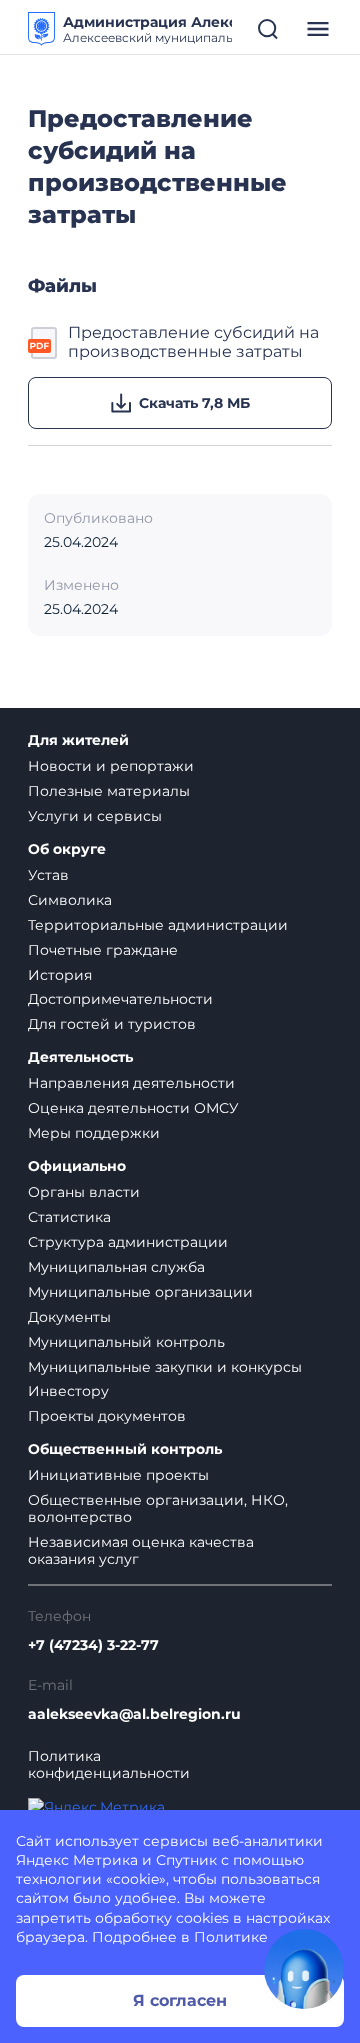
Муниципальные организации (140, 1292)
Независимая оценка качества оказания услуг (141, 1550)
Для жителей (78, 740)
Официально (77, 1166)
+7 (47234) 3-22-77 (93, 1645)
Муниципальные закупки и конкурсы (165, 1367)
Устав (48, 875)
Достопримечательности (120, 999)
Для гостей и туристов (112, 1024)
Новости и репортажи (111, 766)
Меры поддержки (94, 1133)
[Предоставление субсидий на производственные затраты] (44, 342)
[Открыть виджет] (304, 1969)
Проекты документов (107, 1416)
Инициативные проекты (118, 1475)
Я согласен (180, 2000)
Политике (231, 1937)
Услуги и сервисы (95, 816)
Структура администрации (128, 1242)
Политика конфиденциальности (109, 1765)
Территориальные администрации (158, 925)
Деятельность (80, 1057)
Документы (69, 1317)
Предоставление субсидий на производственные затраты (193, 342)
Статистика (69, 1217)
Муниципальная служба (116, 1267)
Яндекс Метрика (77, 1860)
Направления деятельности (131, 1083)
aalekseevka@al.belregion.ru (134, 1714)
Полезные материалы (109, 791)
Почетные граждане (103, 950)
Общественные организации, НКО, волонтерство (158, 1508)
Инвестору (68, 1391)
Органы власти (84, 1192)
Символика (70, 900)
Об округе (67, 849)
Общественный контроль (125, 1449)
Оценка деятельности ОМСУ (133, 1108)
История (60, 975)
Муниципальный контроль (126, 1342)
